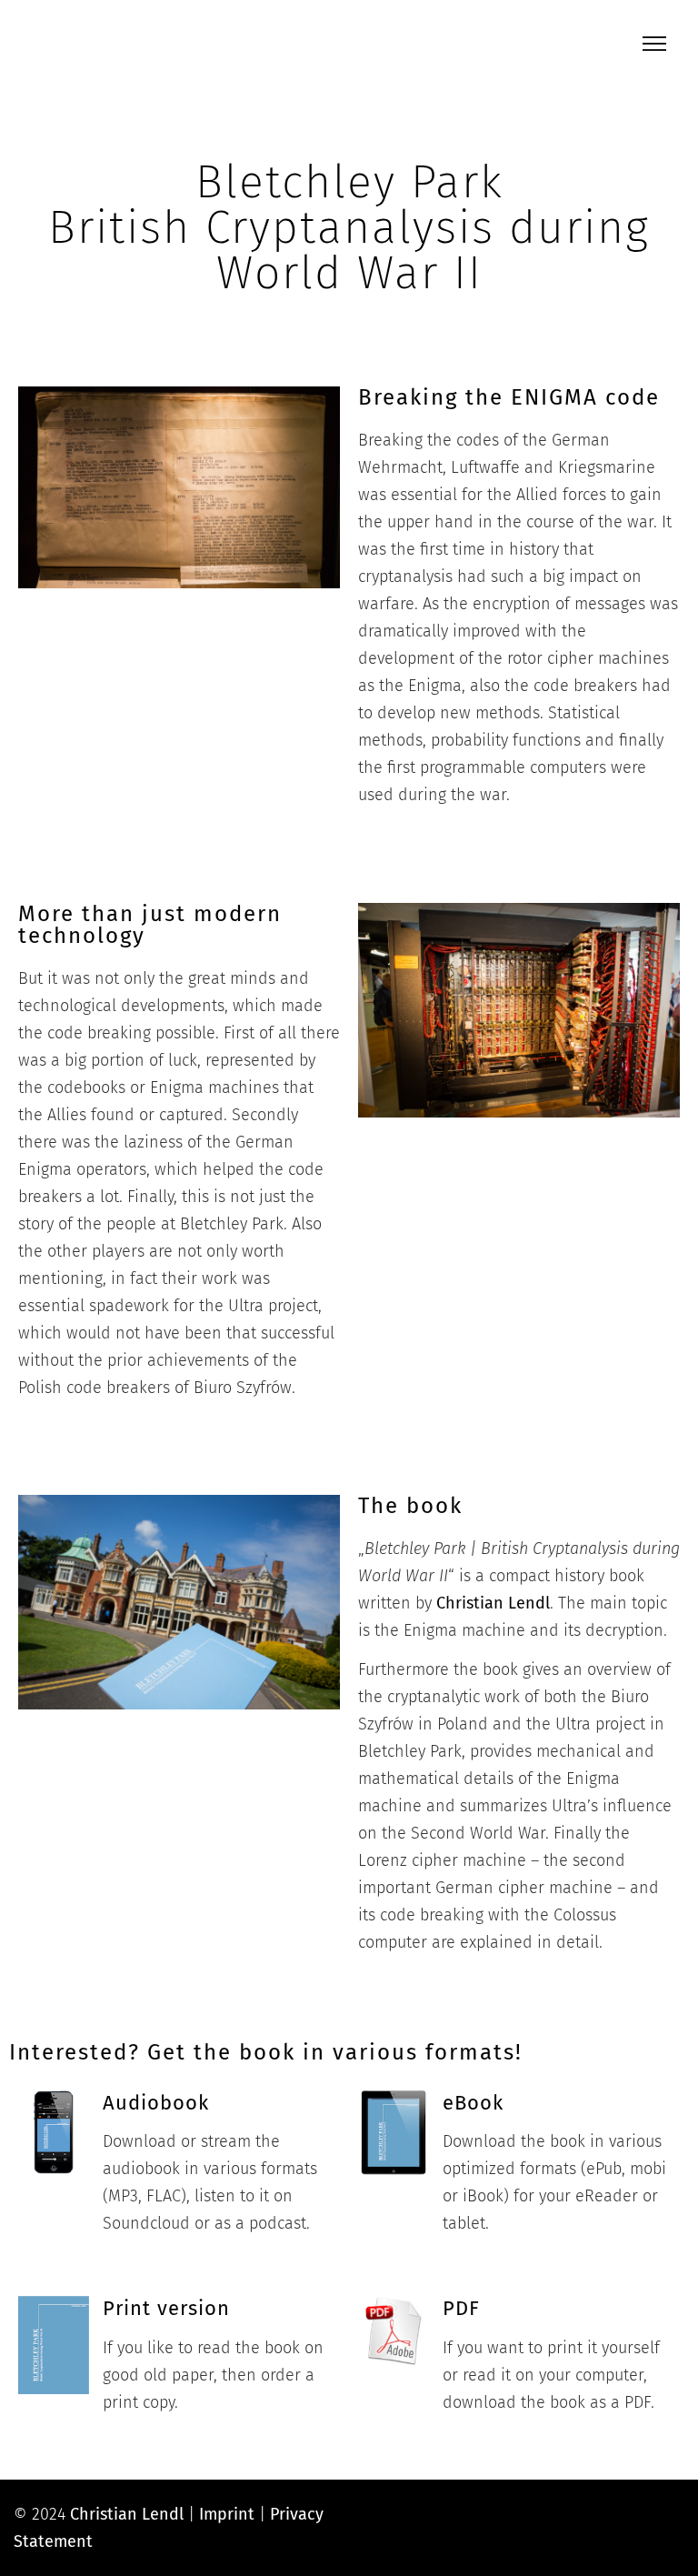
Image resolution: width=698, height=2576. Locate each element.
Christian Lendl (493, 1603)
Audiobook (156, 2103)
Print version (166, 2308)
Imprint (227, 2514)
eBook (473, 2103)
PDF (461, 2308)
